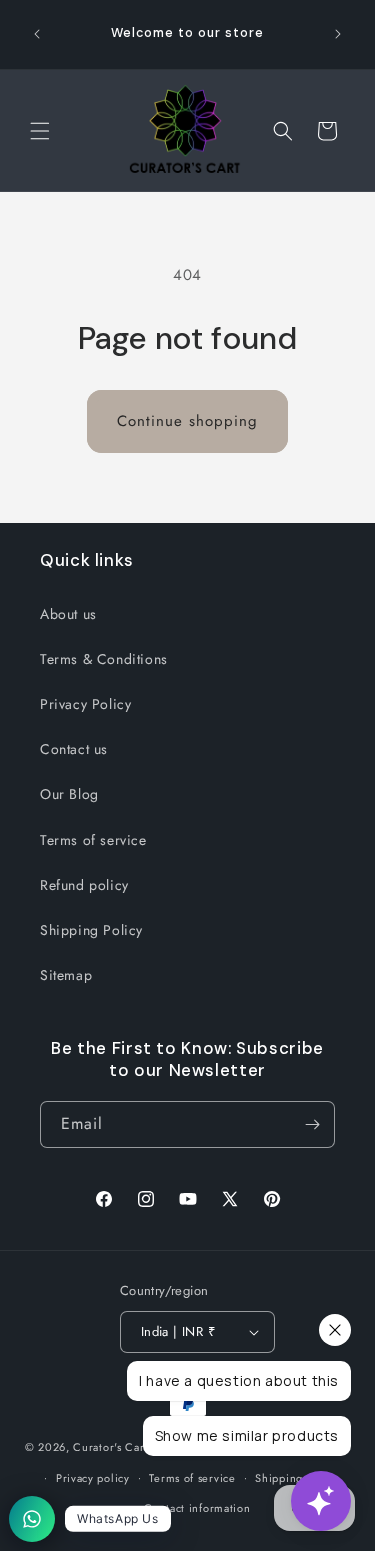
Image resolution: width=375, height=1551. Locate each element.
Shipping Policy (91, 930)
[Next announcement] (338, 34)
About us (68, 614)
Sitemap (66, 975)
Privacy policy (93, 1478)
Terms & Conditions (104, 659)
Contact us (74, 749)
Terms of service (93, 840)
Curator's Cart (110, 1447)
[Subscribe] (312, 1124)
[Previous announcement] (37, 34)
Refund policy (84, 885)
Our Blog (69, 794)
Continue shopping (187, 421)
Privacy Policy (85, 704)
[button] (40, 131)
